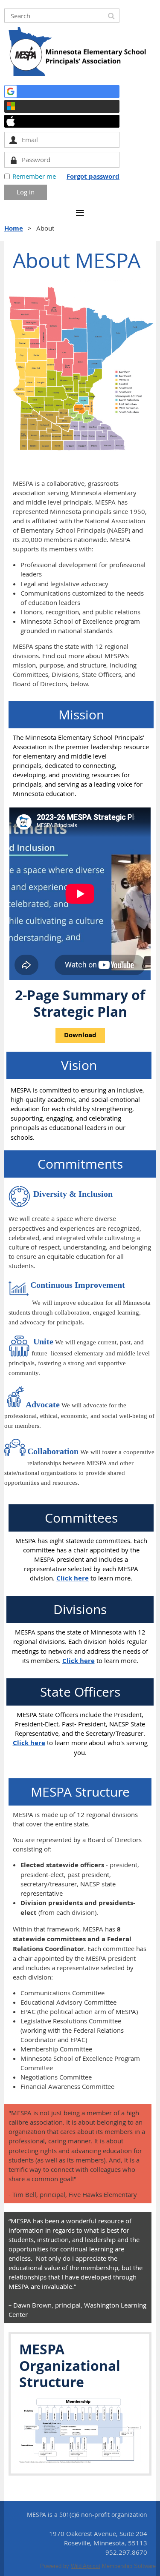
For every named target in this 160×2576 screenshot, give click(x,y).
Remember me (34, 176)
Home (14, 228)
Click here (73, 1578)
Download (80, 1035)
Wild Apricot (86, 2566)
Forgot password (93, 176)
